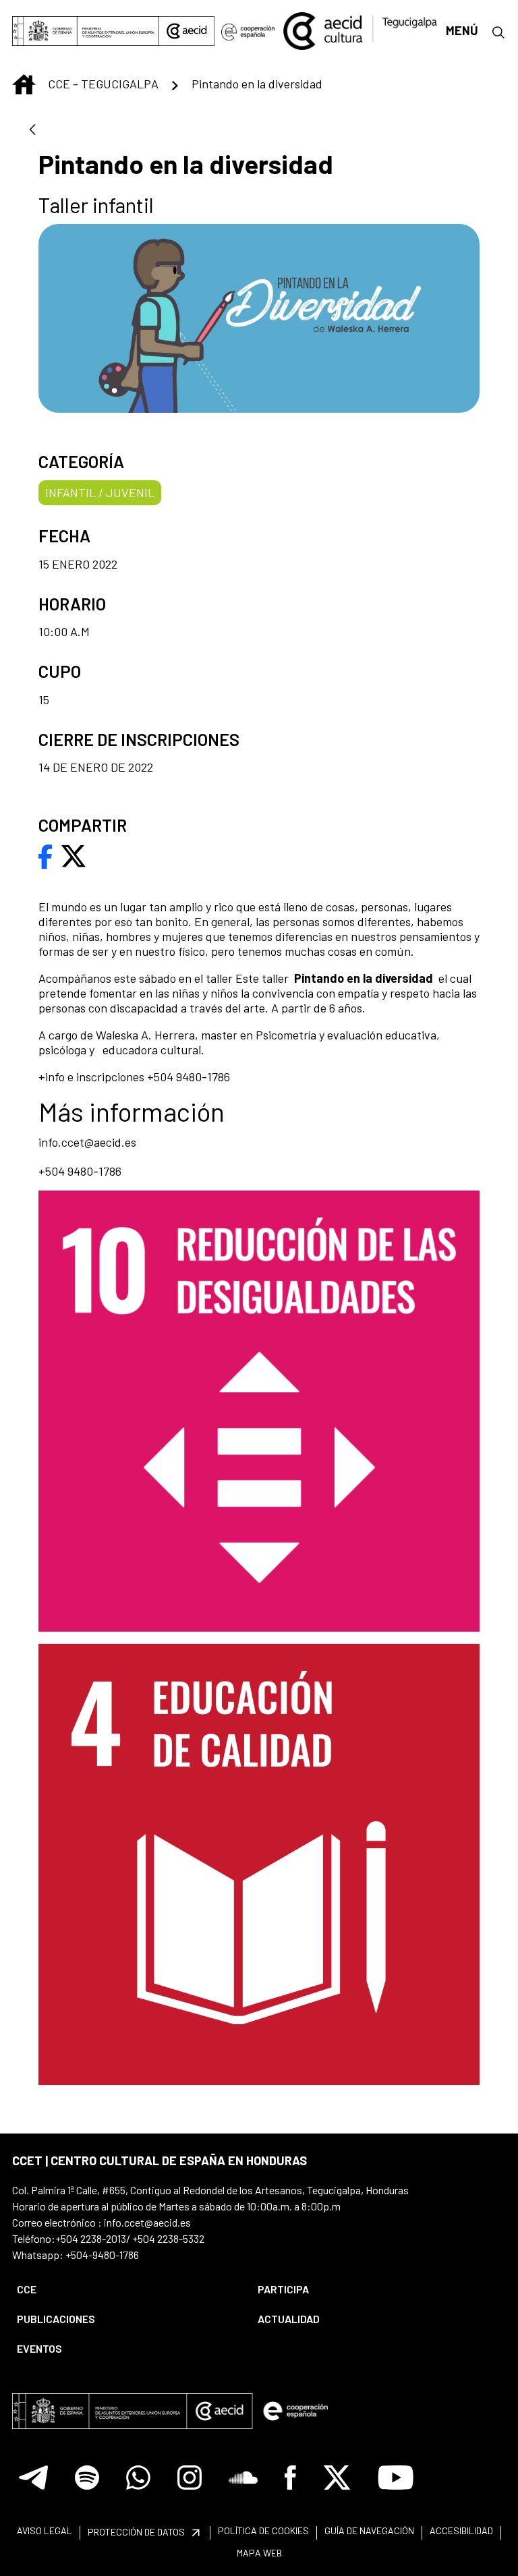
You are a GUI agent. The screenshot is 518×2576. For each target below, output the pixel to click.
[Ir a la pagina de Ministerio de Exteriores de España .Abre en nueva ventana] (86, 31)
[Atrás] (32, 131)
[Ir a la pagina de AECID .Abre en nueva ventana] (187, 31)
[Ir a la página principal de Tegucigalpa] (360, 31)
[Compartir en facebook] (46, 855)
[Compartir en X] (74, 855)
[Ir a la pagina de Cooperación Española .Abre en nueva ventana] (248, 31)
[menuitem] (126, 2289)
